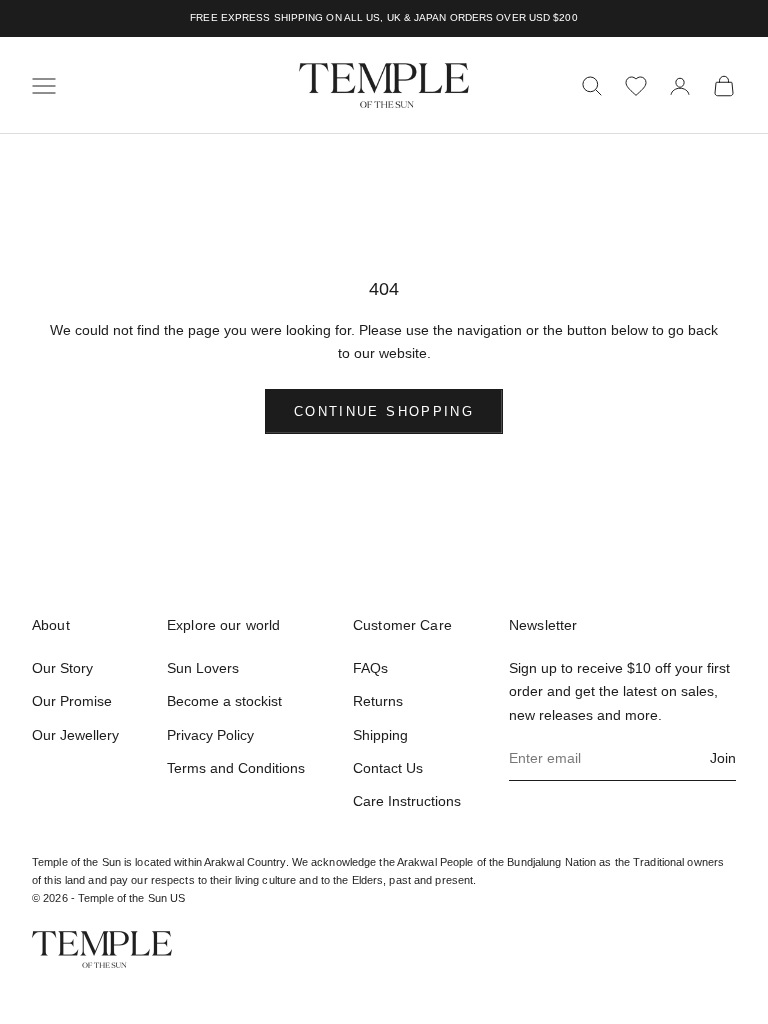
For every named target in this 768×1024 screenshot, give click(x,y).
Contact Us (388, 768)
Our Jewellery (75, 735)
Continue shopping (384, 411)
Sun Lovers (203, 668)
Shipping (380, 735)
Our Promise (72, 701)
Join (723, 758)
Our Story (62, 668)
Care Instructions (407, 801)
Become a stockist (224, 701)
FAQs (370, 668)
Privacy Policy (210, 735)
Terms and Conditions (236, 768)
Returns (378, 701)
